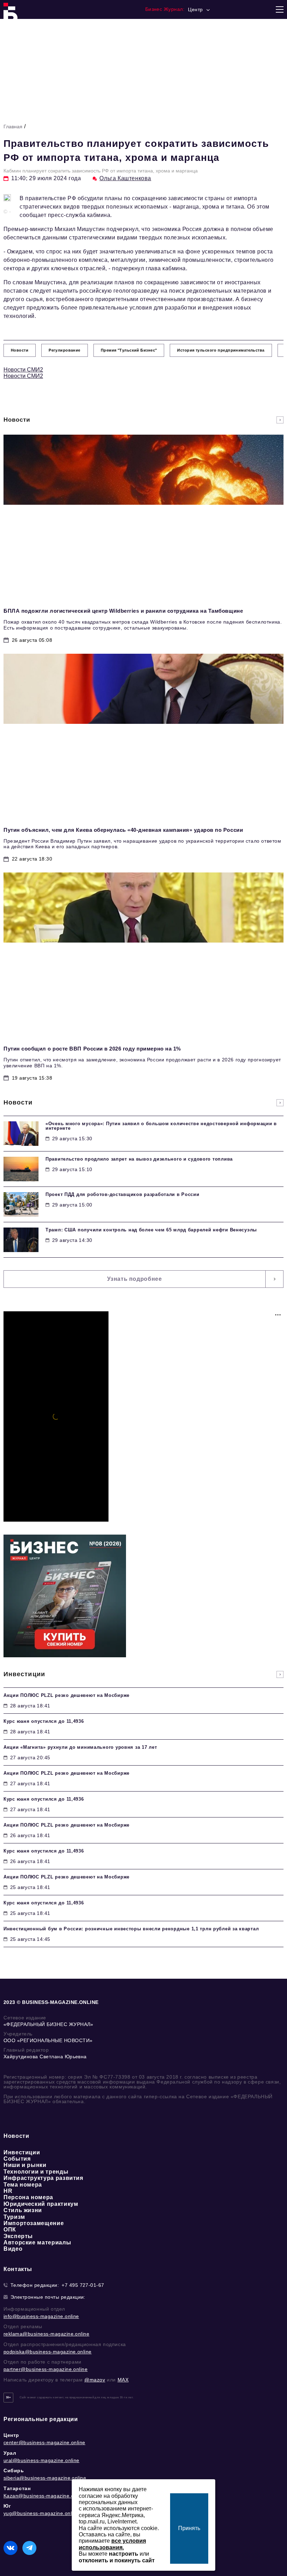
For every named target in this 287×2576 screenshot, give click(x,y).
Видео (13, 2249)
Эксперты (18, 2236)
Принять (189, 2528)
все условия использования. (112, 2544)
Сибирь (14, 2470)
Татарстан (17, 2488)
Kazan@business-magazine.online (44, 2496)
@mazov (95, 2380)
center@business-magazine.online (44, 2442)
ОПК (10, 2230)
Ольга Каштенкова (125, 178)
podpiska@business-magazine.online (48, 2352)
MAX (123, 2380)
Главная (13, 127)
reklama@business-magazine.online (46, 2334)
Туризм (14, 2217)
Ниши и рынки (25, 2165)
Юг (7, 2506)
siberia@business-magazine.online (45, 2478)
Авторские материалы (37, 2242)
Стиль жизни (23, 2210)
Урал (10, 2453)
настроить (124, 2554)
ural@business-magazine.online (41, 2460)
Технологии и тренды (36, 2172)
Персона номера (28, 2197)
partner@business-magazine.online (45, 2369)
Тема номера (23, 2185)
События (17, 2159)
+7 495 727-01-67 (83, 2285)
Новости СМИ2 (23, 370)
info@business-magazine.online (41, 2316)
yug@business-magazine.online (41, 2513)
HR (8, 2191)
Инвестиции (22, 2152)
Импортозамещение (34, 2223)
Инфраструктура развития (43, 2178)
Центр (11, 2435)
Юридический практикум (41, 2204)
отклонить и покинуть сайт (117, 2560)
